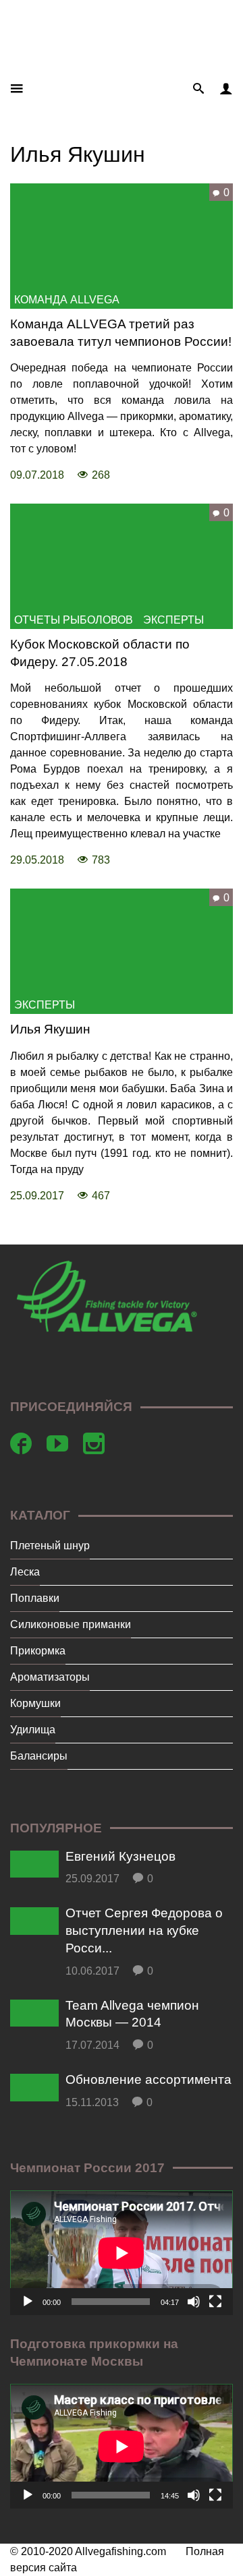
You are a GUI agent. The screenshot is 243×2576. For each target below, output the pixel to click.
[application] (122, 2253)
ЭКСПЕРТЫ (173, 620)
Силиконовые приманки (71, 1624)
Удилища (33, 1730)
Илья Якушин (50, 1029)
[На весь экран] (215, 2302)
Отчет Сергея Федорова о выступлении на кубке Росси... (144, 1930)
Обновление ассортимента (148, 2079)
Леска (25, 1572)
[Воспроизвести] (28, 2302)
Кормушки (35, 1703)
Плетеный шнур (50, 1546)
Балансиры (39, 1756)
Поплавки (35, 1598)
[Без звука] (194, 2302)
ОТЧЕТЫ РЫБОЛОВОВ (74, 620)
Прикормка (38, 1651)
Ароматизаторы (50, 1677)
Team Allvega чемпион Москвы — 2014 (132, 2014)
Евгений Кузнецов (120, 1856)
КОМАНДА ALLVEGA (67, 300)
